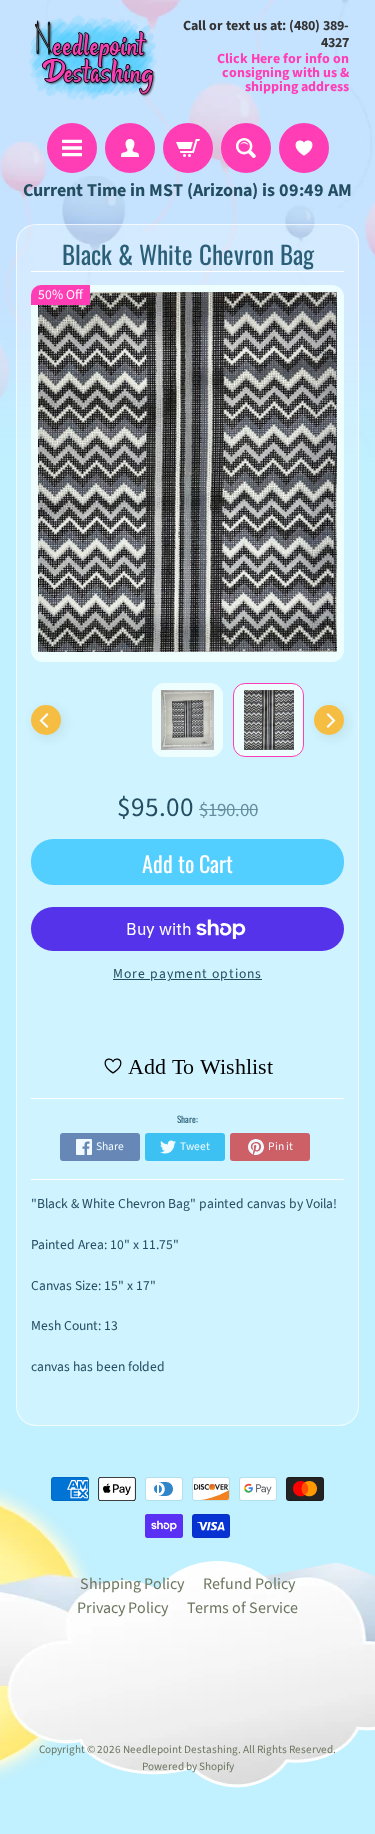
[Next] (329, 720)
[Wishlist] (304, 148)
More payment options (187, 973)
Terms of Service (242, 1608)
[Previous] (46, 720)
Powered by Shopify (188, 1766)
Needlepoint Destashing (180, 1749)
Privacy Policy (122, 1608)
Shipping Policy (132, 1584)
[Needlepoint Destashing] (91, 56)
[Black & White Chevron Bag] (268, 720)
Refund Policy (249, 1584)
